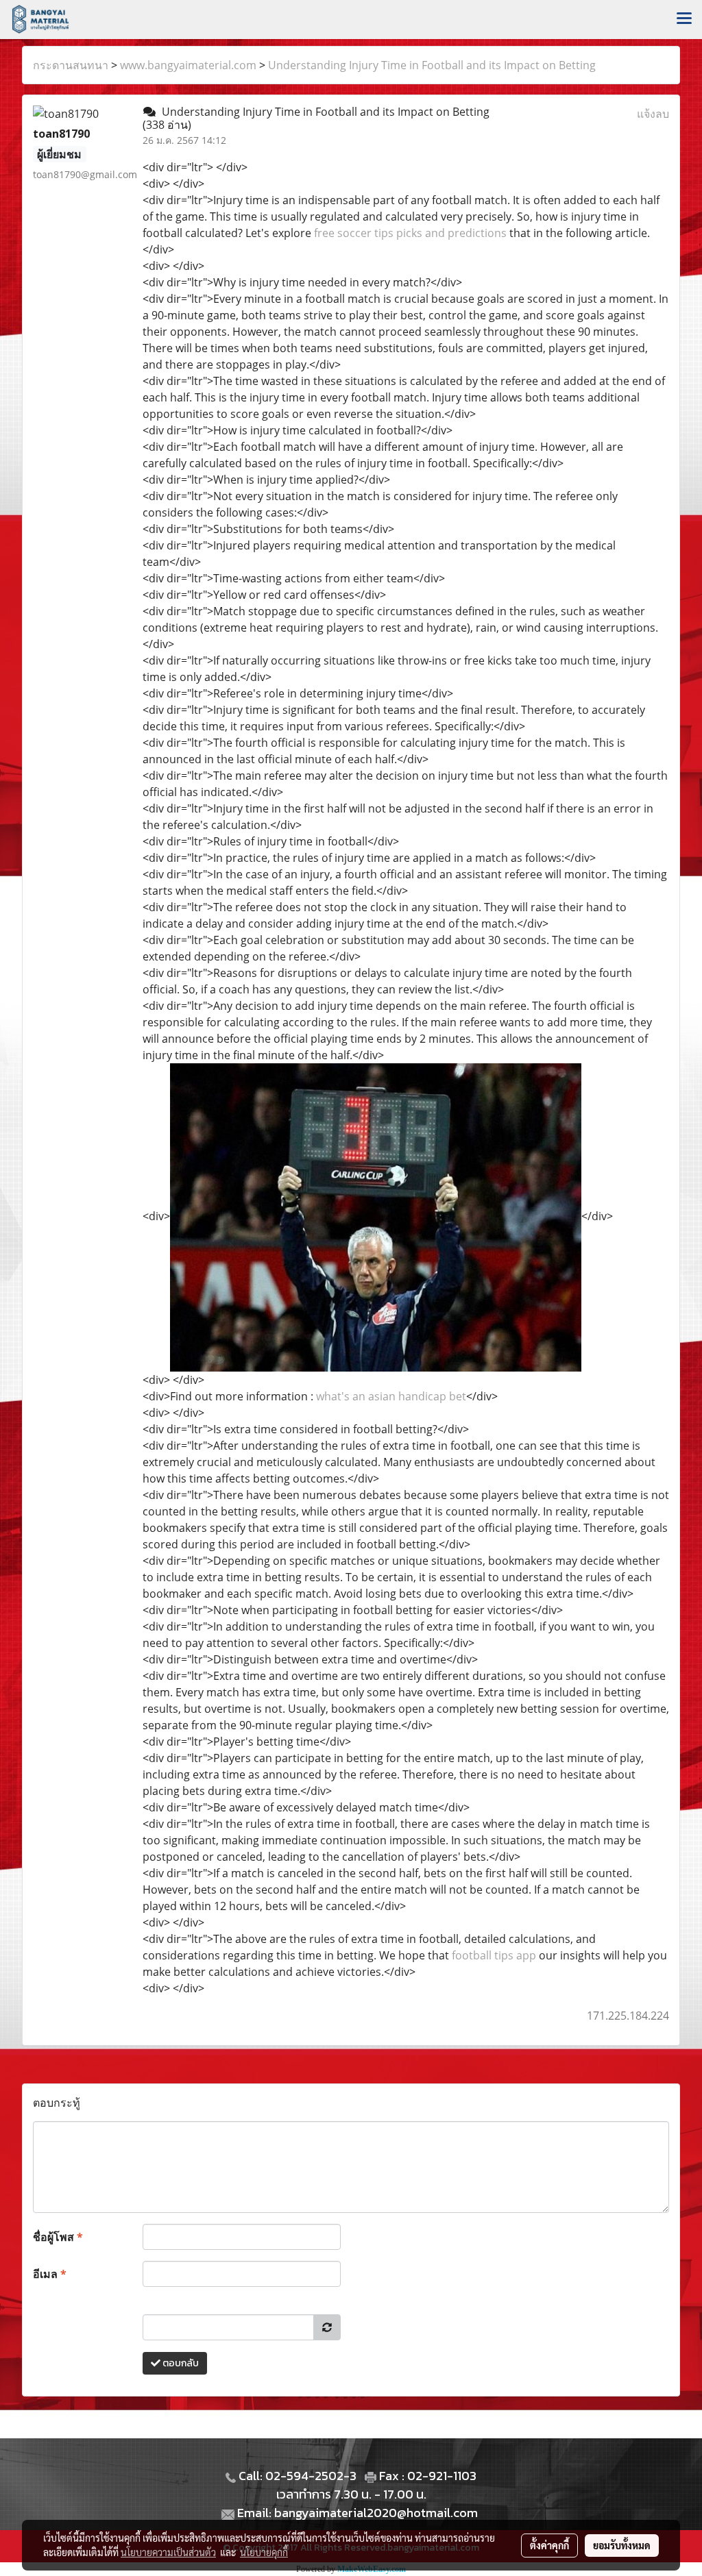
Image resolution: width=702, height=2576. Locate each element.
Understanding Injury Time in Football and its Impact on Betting (432, 65)
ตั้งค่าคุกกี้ (549, 2545)
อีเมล (50, 2274)
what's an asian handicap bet (391, 1396)
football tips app (494, 1955)
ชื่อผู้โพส (58, 2237)
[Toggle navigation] (684, 19)
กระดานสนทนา (71, 65)
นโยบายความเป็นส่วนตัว (168, 2552)
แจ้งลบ (653, 114)
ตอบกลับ (180, 2363)
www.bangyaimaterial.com (188, 65)
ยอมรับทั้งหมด (622, 2545)
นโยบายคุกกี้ (264, 2552)
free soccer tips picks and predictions (410, 233)
